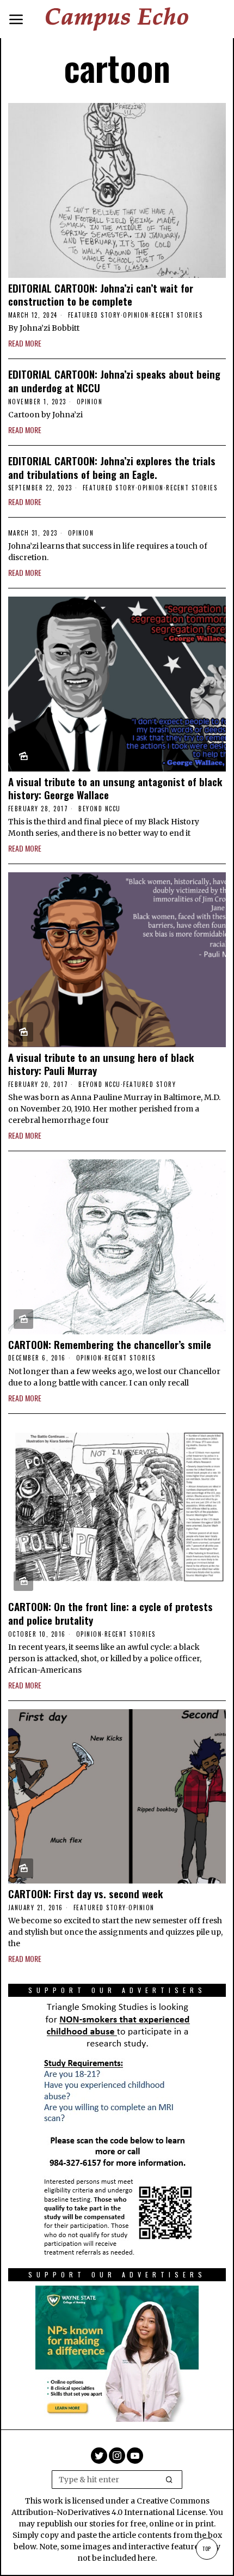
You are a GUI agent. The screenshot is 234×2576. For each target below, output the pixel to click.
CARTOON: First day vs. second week (85, 1894)
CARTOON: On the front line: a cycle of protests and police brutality (110, 1613)
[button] (169, 2480)
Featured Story (94, 315)
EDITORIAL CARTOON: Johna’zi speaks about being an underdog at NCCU (114, 381)
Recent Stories (177, 315)
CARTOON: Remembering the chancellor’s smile (110, 1344)
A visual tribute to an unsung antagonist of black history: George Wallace (115, 788)
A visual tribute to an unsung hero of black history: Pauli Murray (101, 1064)
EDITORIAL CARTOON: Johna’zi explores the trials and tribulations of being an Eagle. (112, 467)
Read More (25, 343)
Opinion (136, 315)
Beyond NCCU (100, 809)
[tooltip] (99, 2456)
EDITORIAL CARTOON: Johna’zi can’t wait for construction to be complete (101, 294)
